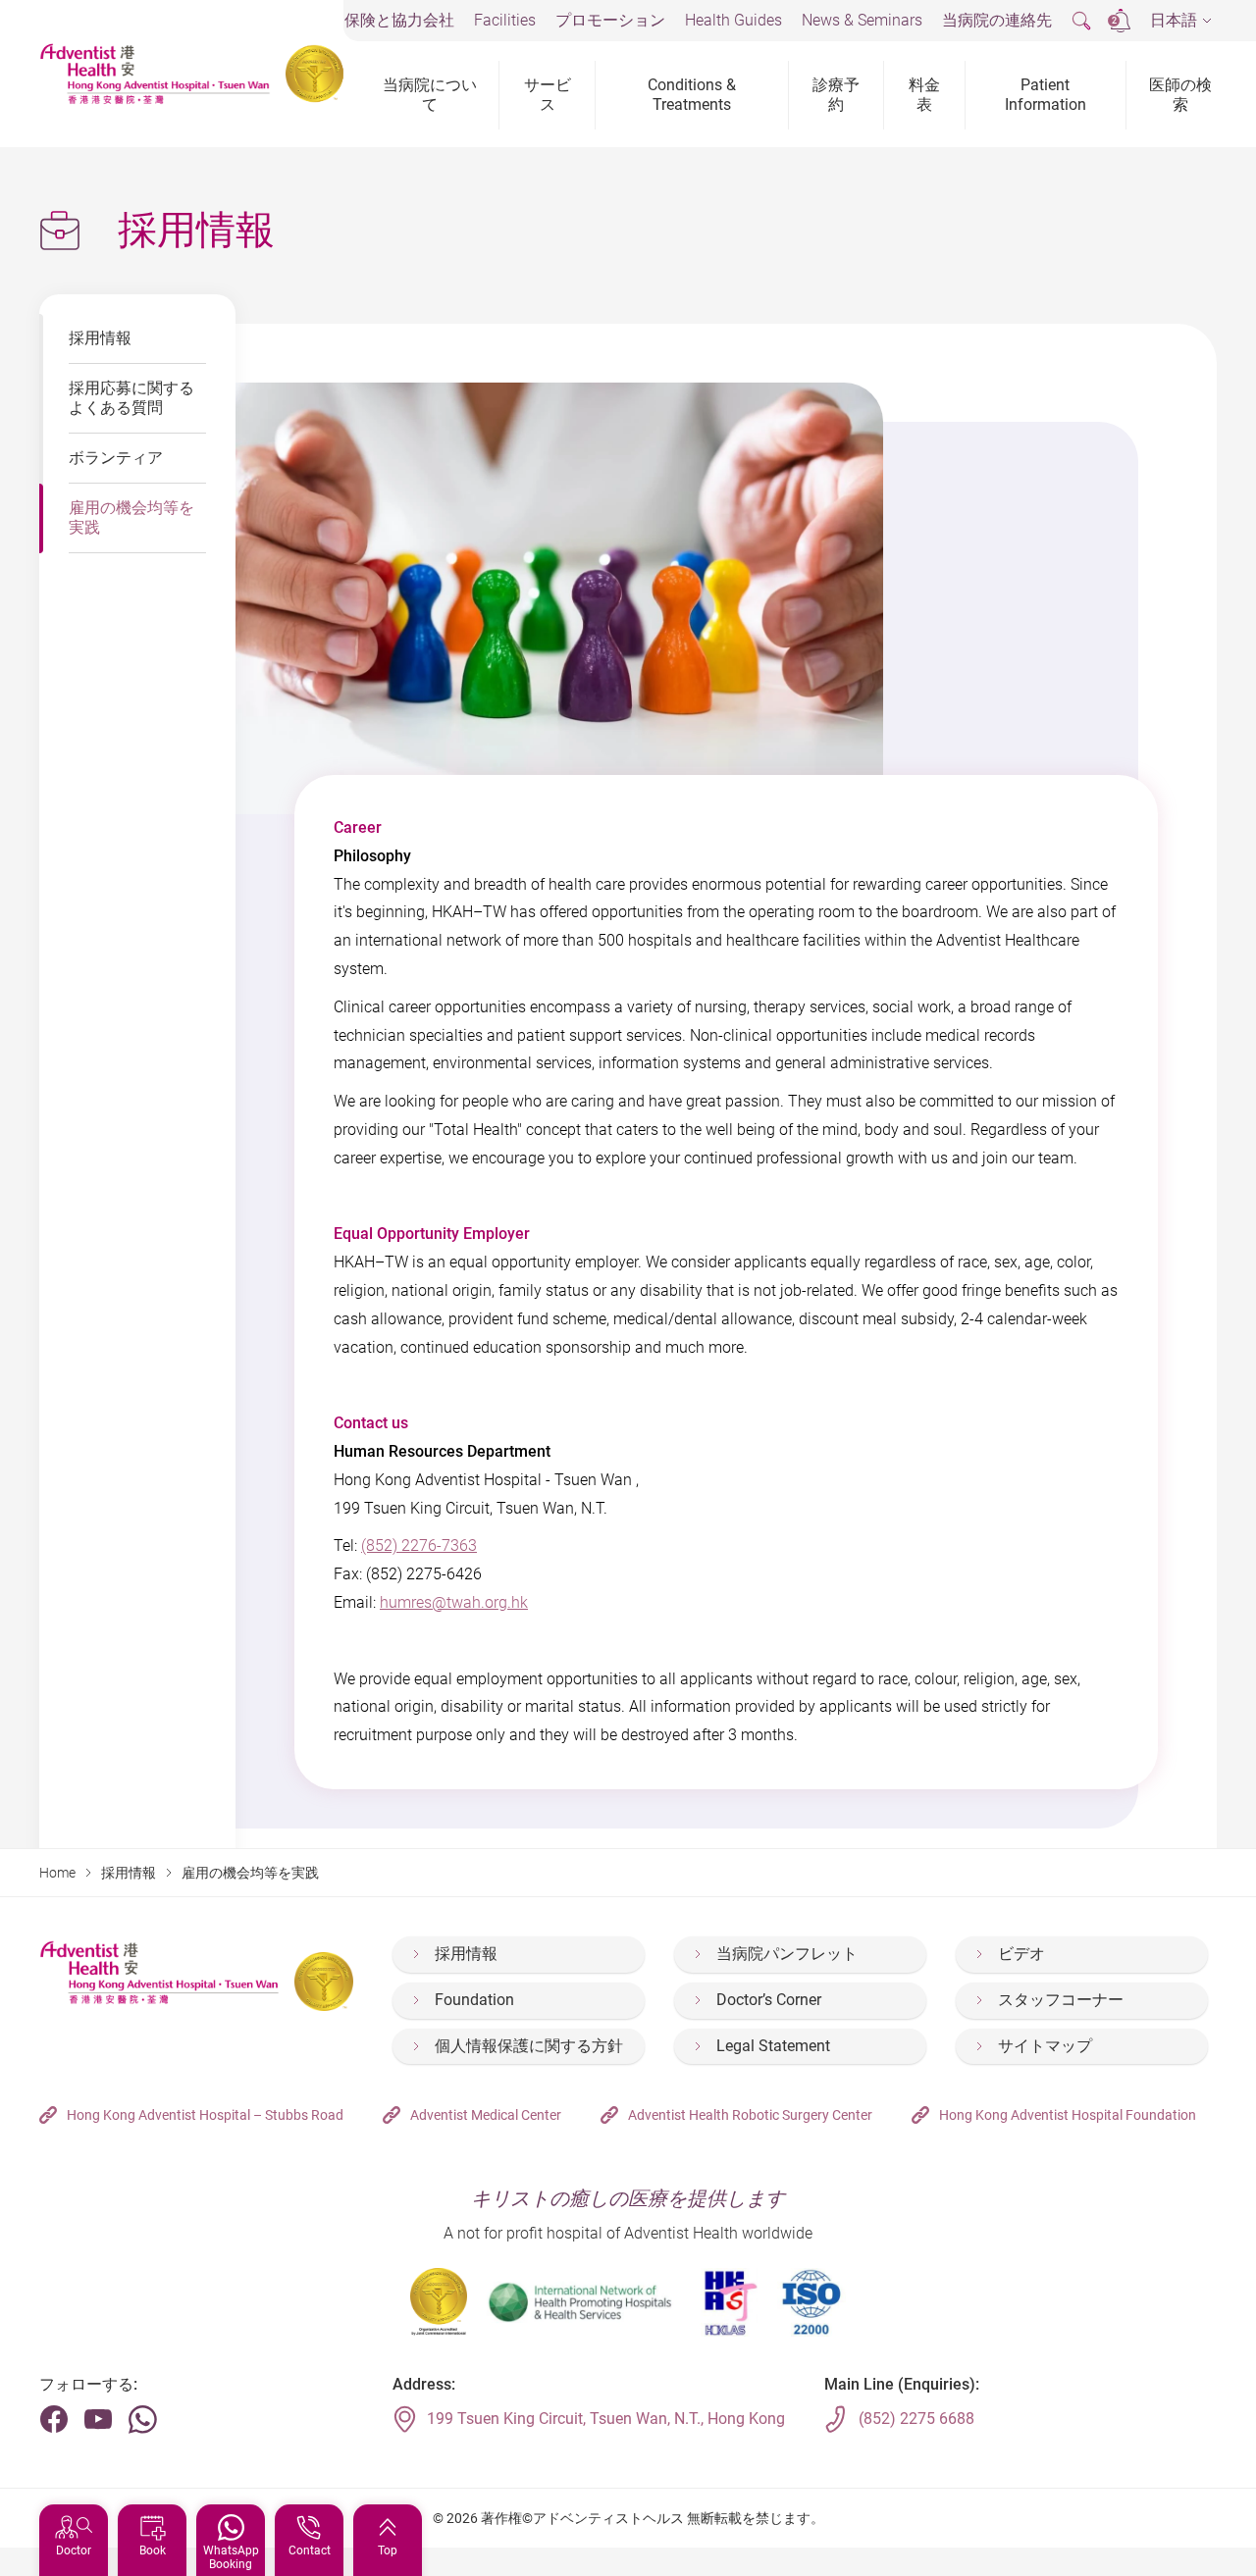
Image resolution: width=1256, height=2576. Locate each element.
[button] (1181, 21)
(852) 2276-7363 (419, 1546)
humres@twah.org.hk (454, 1602)
